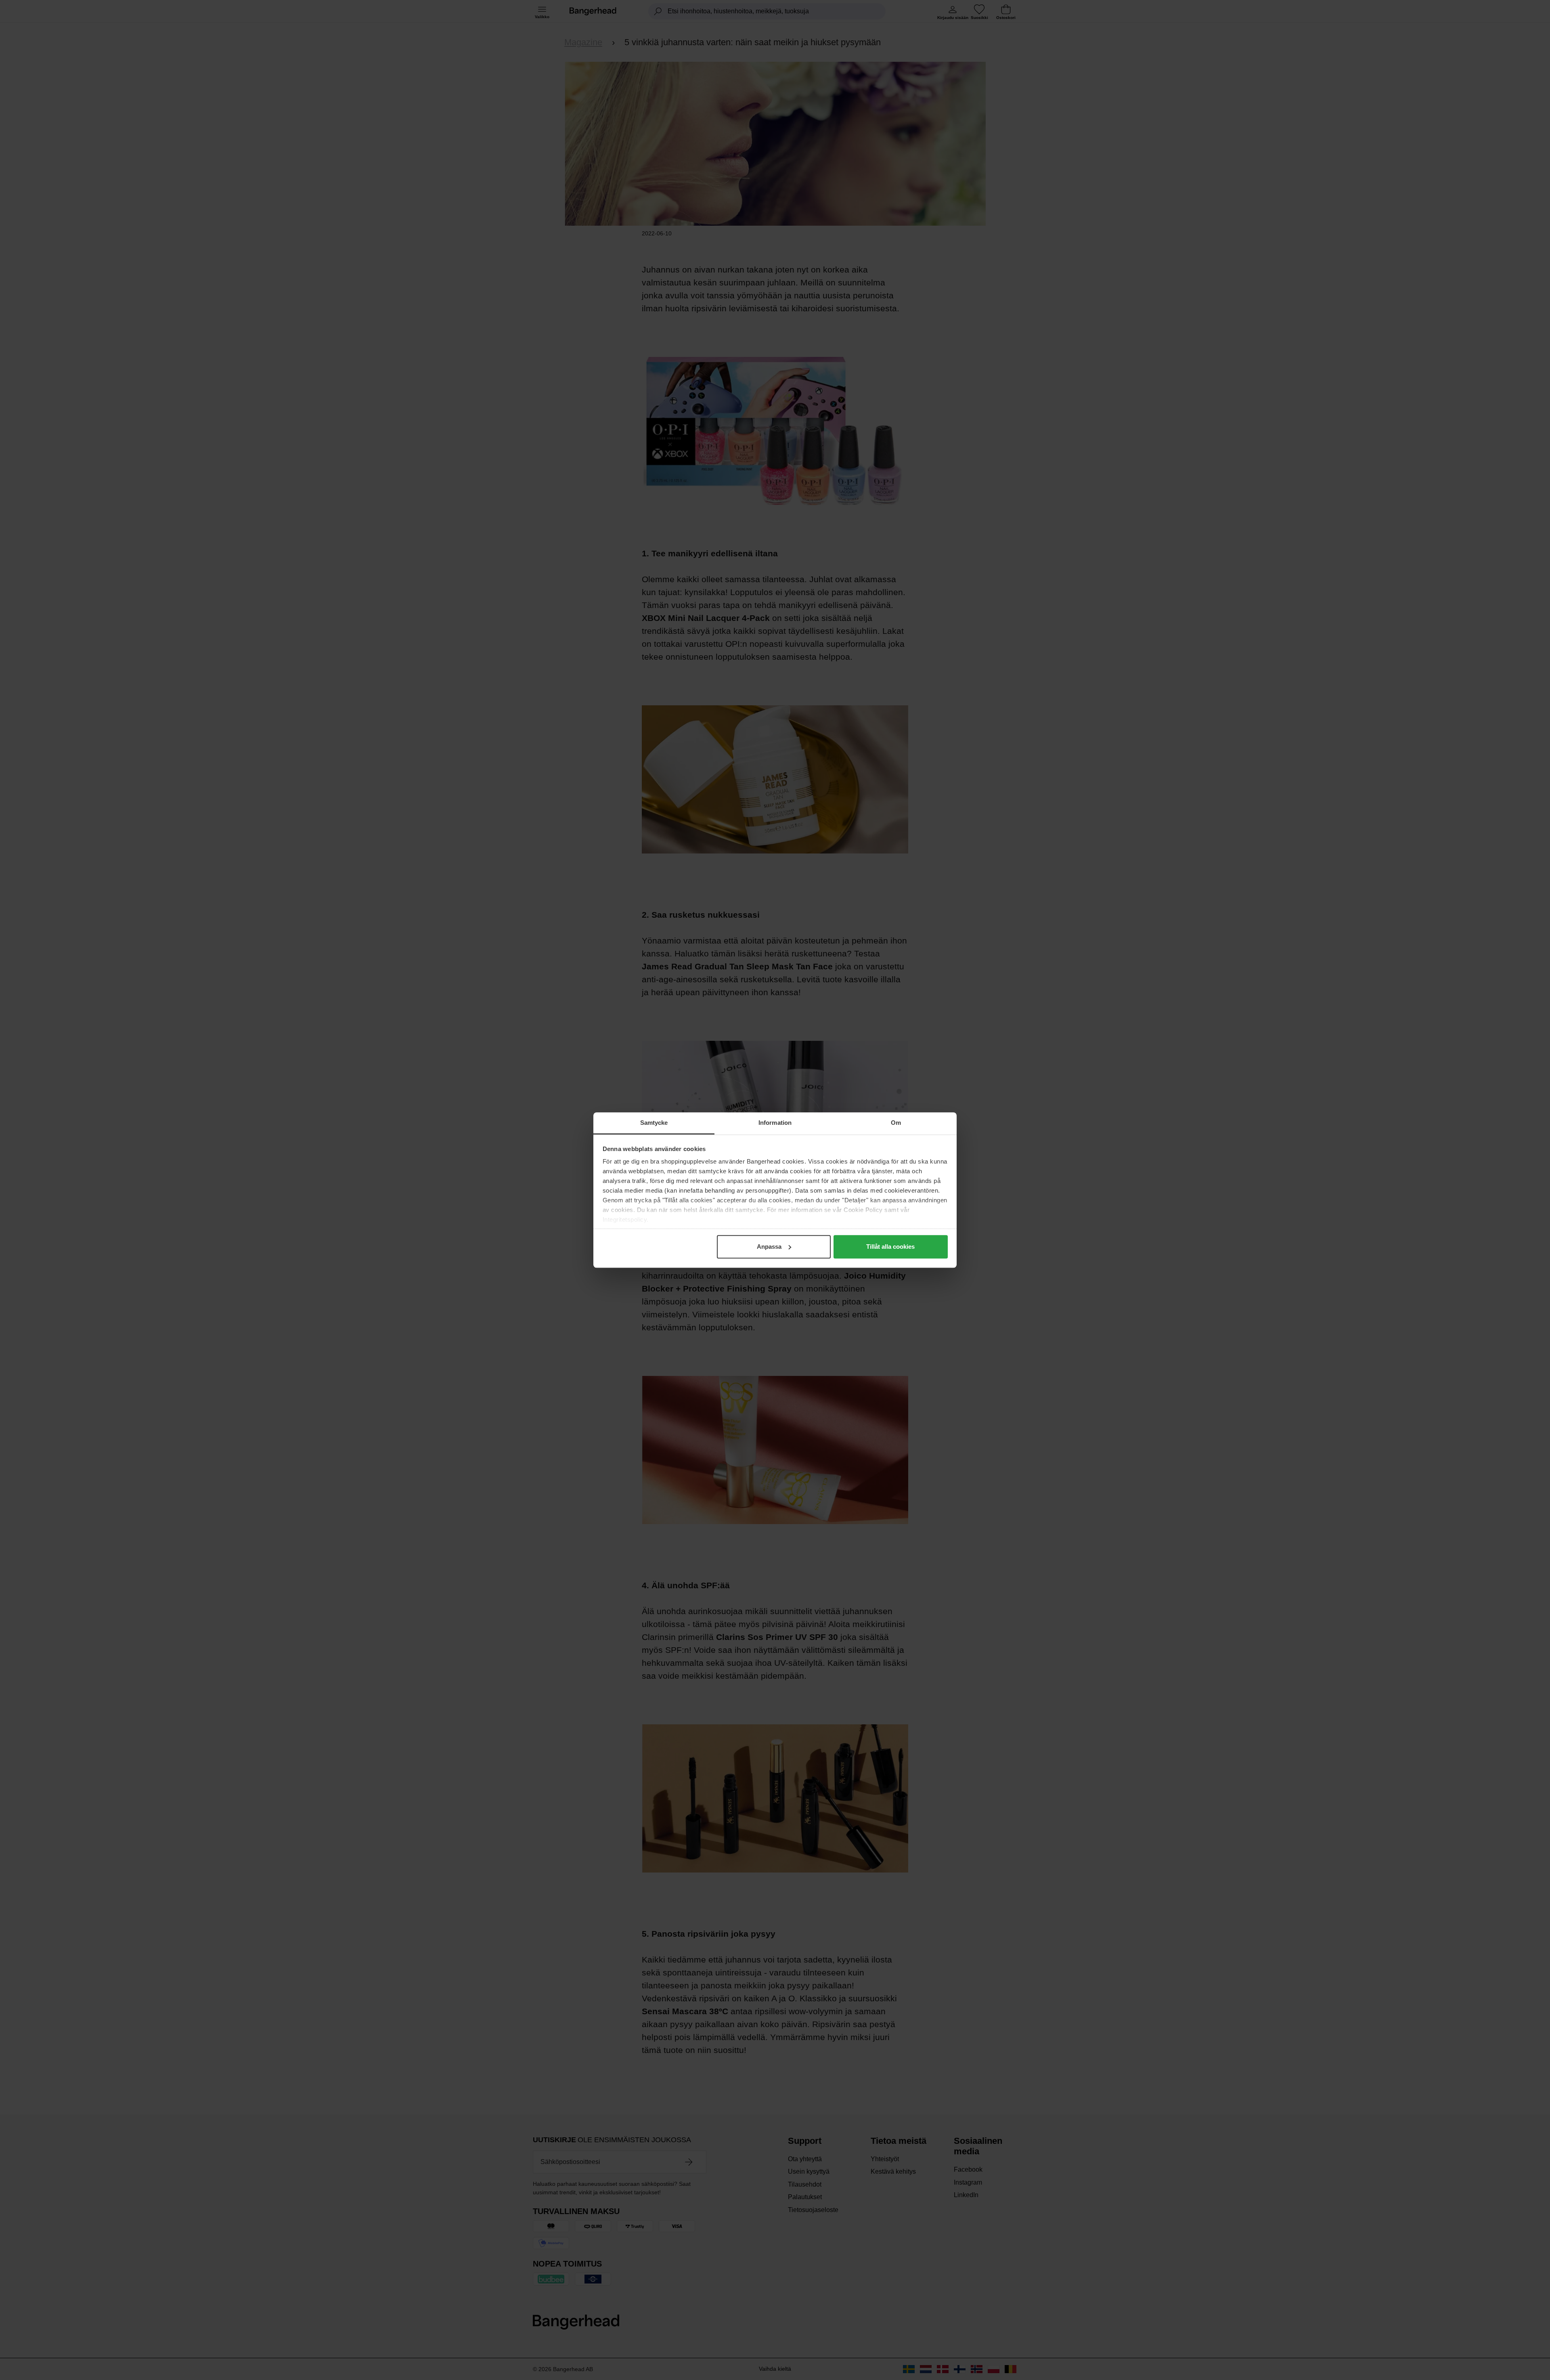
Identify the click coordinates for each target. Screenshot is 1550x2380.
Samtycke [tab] (654, 1123)
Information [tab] (775, 1123)
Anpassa (769, 1247)
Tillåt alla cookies (890, 1247)
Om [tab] (896, 1123)
